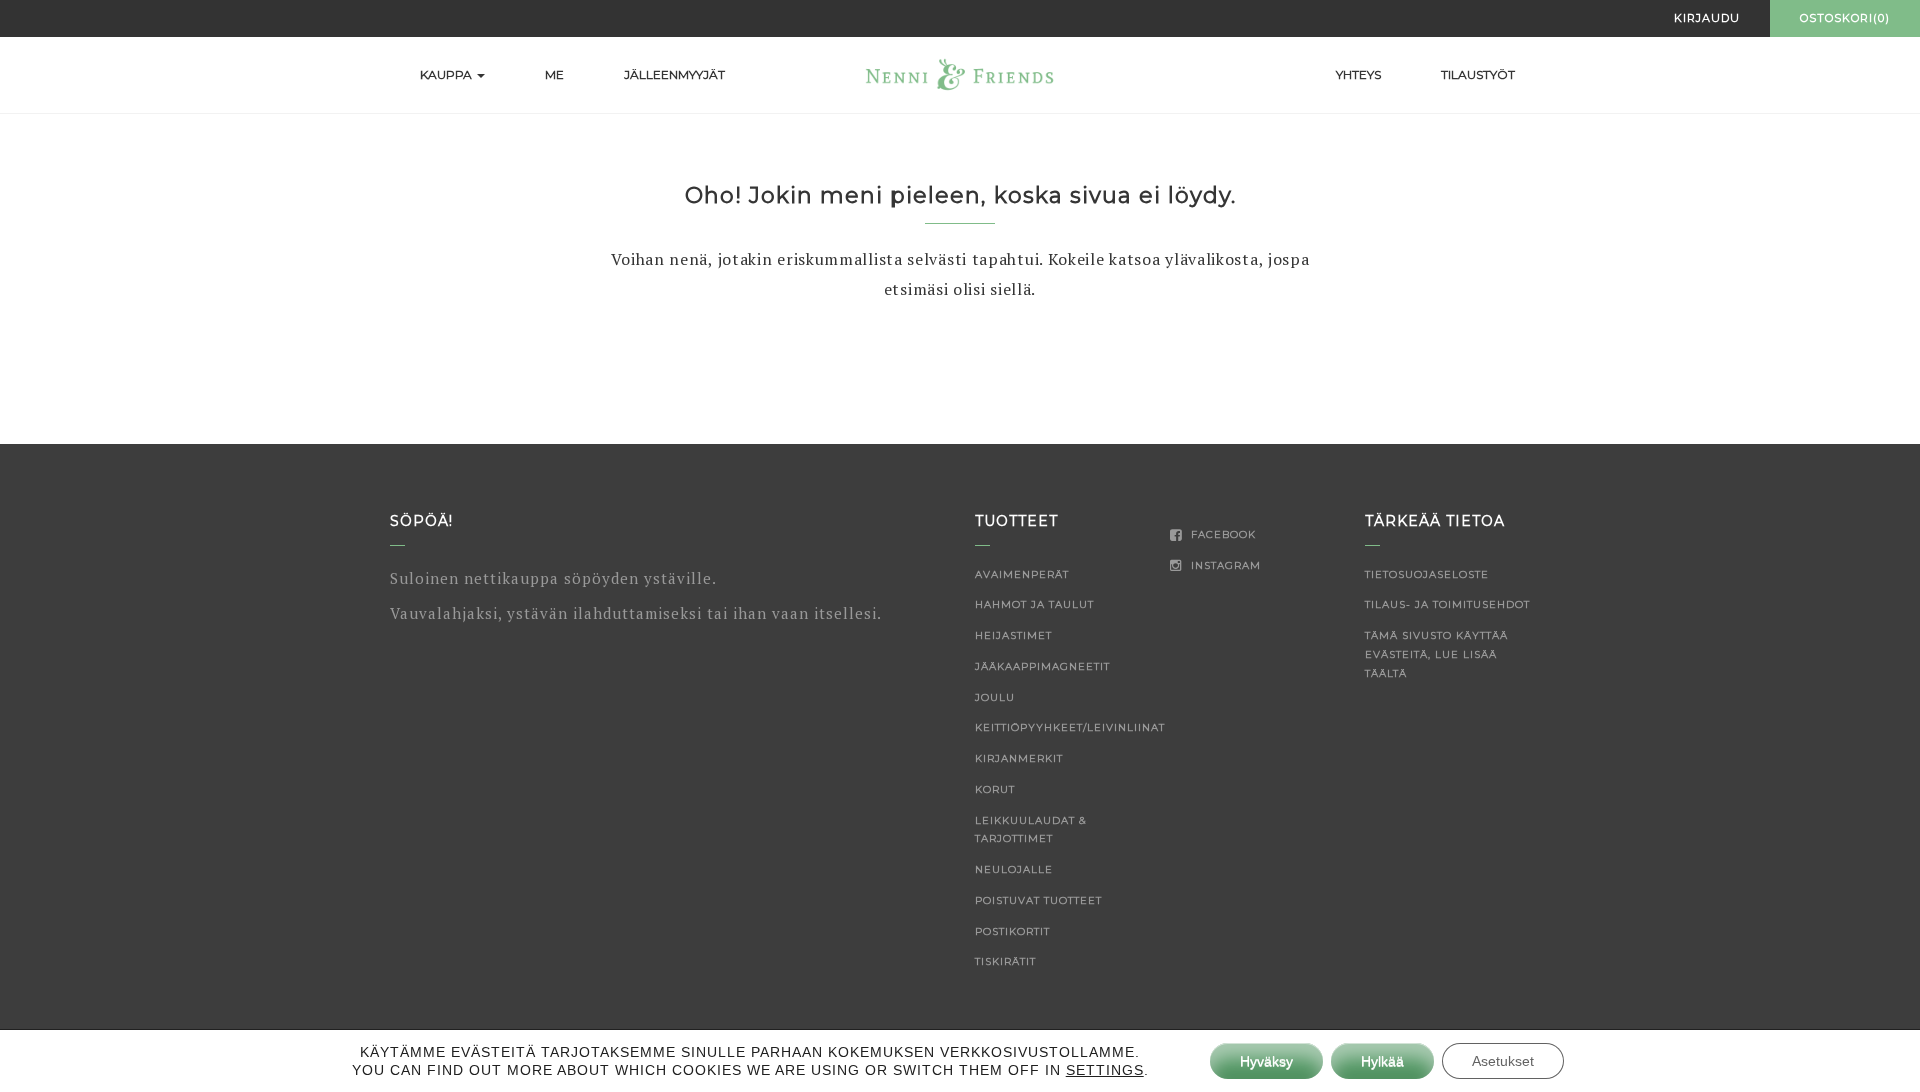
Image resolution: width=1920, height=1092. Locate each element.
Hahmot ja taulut (1034, 604)
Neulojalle (1014, 869)
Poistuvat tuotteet (1038, 900)
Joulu (995, 697)
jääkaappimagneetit (1042, 666)
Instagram (1224, 565)
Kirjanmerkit (1019, 758)
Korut (995, 789)
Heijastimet (1013, 635)
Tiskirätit (1005, 961)
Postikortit (1012, 931)
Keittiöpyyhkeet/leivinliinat (1070, 727)
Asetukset (1503, 1061)
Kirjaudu (1707, 18)
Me (554, 74)
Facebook (1221, 534)
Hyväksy (1266, 1061)
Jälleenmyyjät (674, 74)
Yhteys (1358, 74)
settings (1105, 1070)
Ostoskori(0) (1845, 18)
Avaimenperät (1022, 574)
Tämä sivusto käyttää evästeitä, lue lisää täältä (1436, 654)
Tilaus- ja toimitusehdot (1447, 604)
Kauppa (447, 74)
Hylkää (1382, 1061)
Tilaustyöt (1478, 74)
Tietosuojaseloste (1427, 574)
